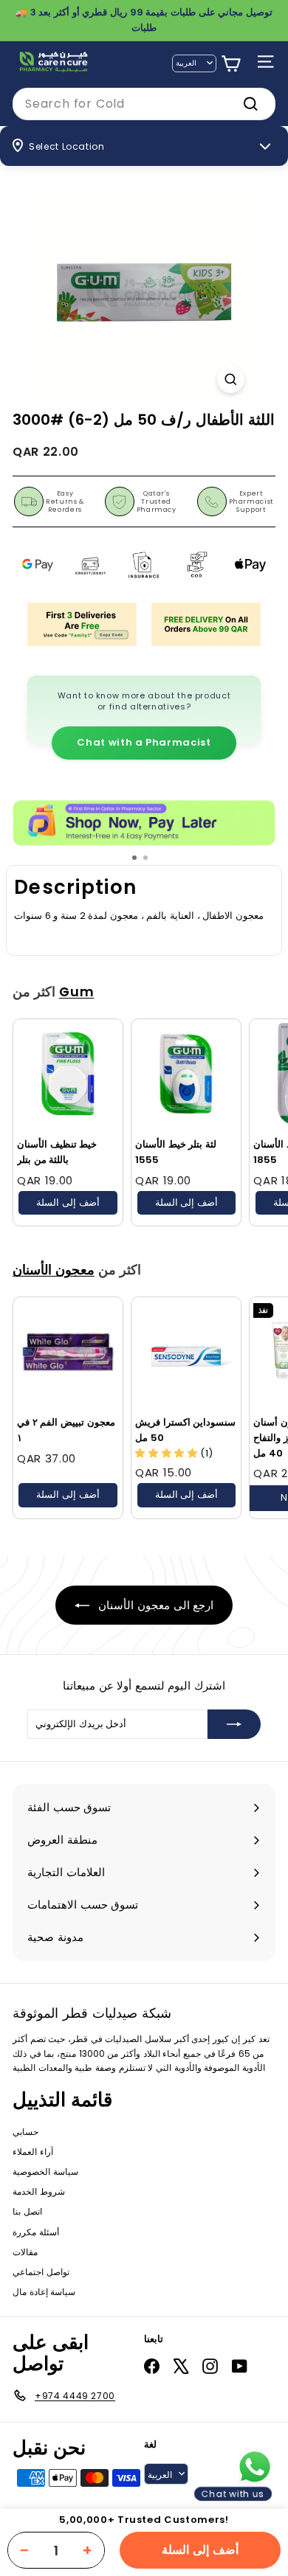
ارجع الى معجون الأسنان (155, 1605)
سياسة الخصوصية (45, 2171)
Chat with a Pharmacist (144, 742)
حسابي (25, 2132)
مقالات (25, 2252)
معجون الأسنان (54, 1270)
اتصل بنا (27, 2211)
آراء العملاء (33, 2152)
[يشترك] (234, 1724)
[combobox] (144, 104)
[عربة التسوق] (231, 64)
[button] (168, 1453)
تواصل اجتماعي (41, 2272)
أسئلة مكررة (36, 2232)
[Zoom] (231, 379)
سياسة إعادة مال (44, 2292)
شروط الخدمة (39, 2191)
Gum (77, 992)
